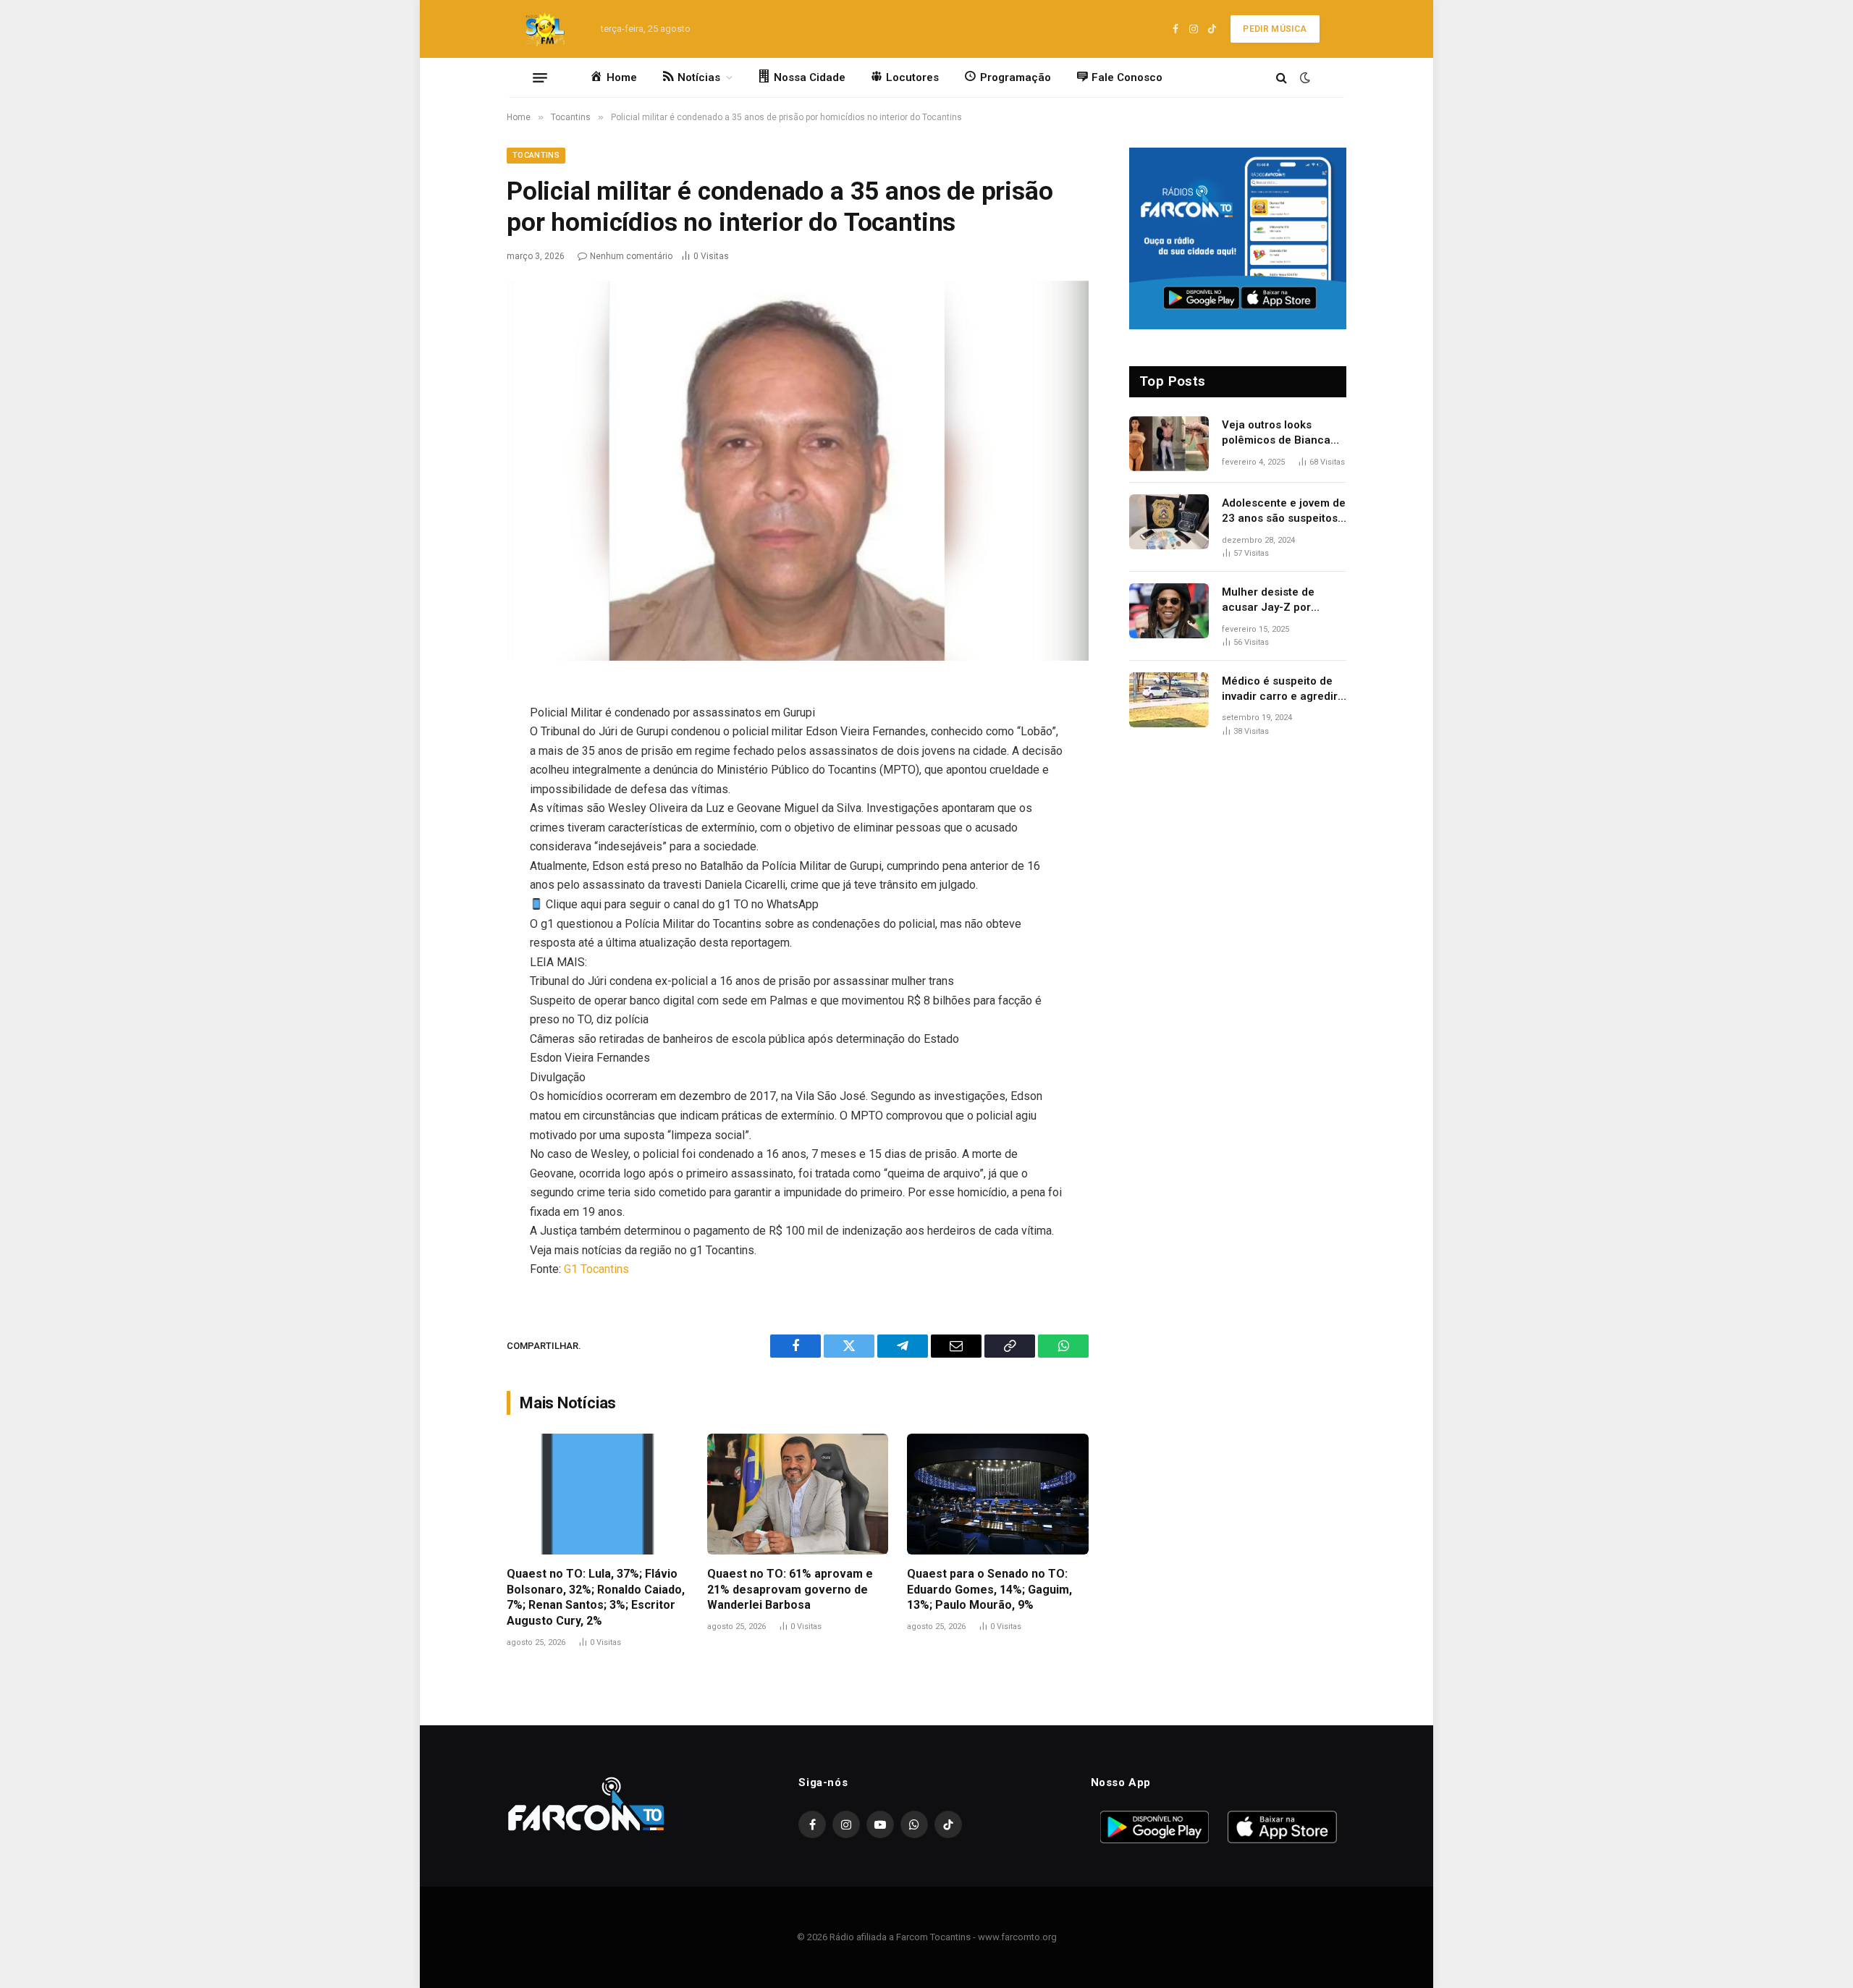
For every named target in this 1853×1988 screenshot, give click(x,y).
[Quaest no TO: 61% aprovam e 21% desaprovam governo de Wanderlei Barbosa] (798, 1494)
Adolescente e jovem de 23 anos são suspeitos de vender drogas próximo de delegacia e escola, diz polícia (1284, 512)
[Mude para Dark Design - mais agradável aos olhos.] (1304, 77)
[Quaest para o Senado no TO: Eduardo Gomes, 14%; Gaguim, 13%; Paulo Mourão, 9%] (998, 1494)
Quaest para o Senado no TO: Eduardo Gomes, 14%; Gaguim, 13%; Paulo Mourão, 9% (989, 1590)
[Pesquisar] (1282, 78)
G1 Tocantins (596, 1269)
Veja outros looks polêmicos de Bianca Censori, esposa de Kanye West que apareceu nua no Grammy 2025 (1276, 433)
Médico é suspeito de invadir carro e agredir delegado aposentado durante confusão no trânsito (1280, 690)
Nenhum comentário (631, 256)
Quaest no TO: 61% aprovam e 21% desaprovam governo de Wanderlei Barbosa (790, 1590)
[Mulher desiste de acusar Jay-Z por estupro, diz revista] (1169, 611)
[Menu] (540, 77)
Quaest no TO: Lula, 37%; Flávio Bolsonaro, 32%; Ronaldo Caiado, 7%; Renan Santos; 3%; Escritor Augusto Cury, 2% (596, 1597)
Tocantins (536, 155)
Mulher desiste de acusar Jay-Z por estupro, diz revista (1271, 601)
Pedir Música (1275, 29)
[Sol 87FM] (549, 29)
